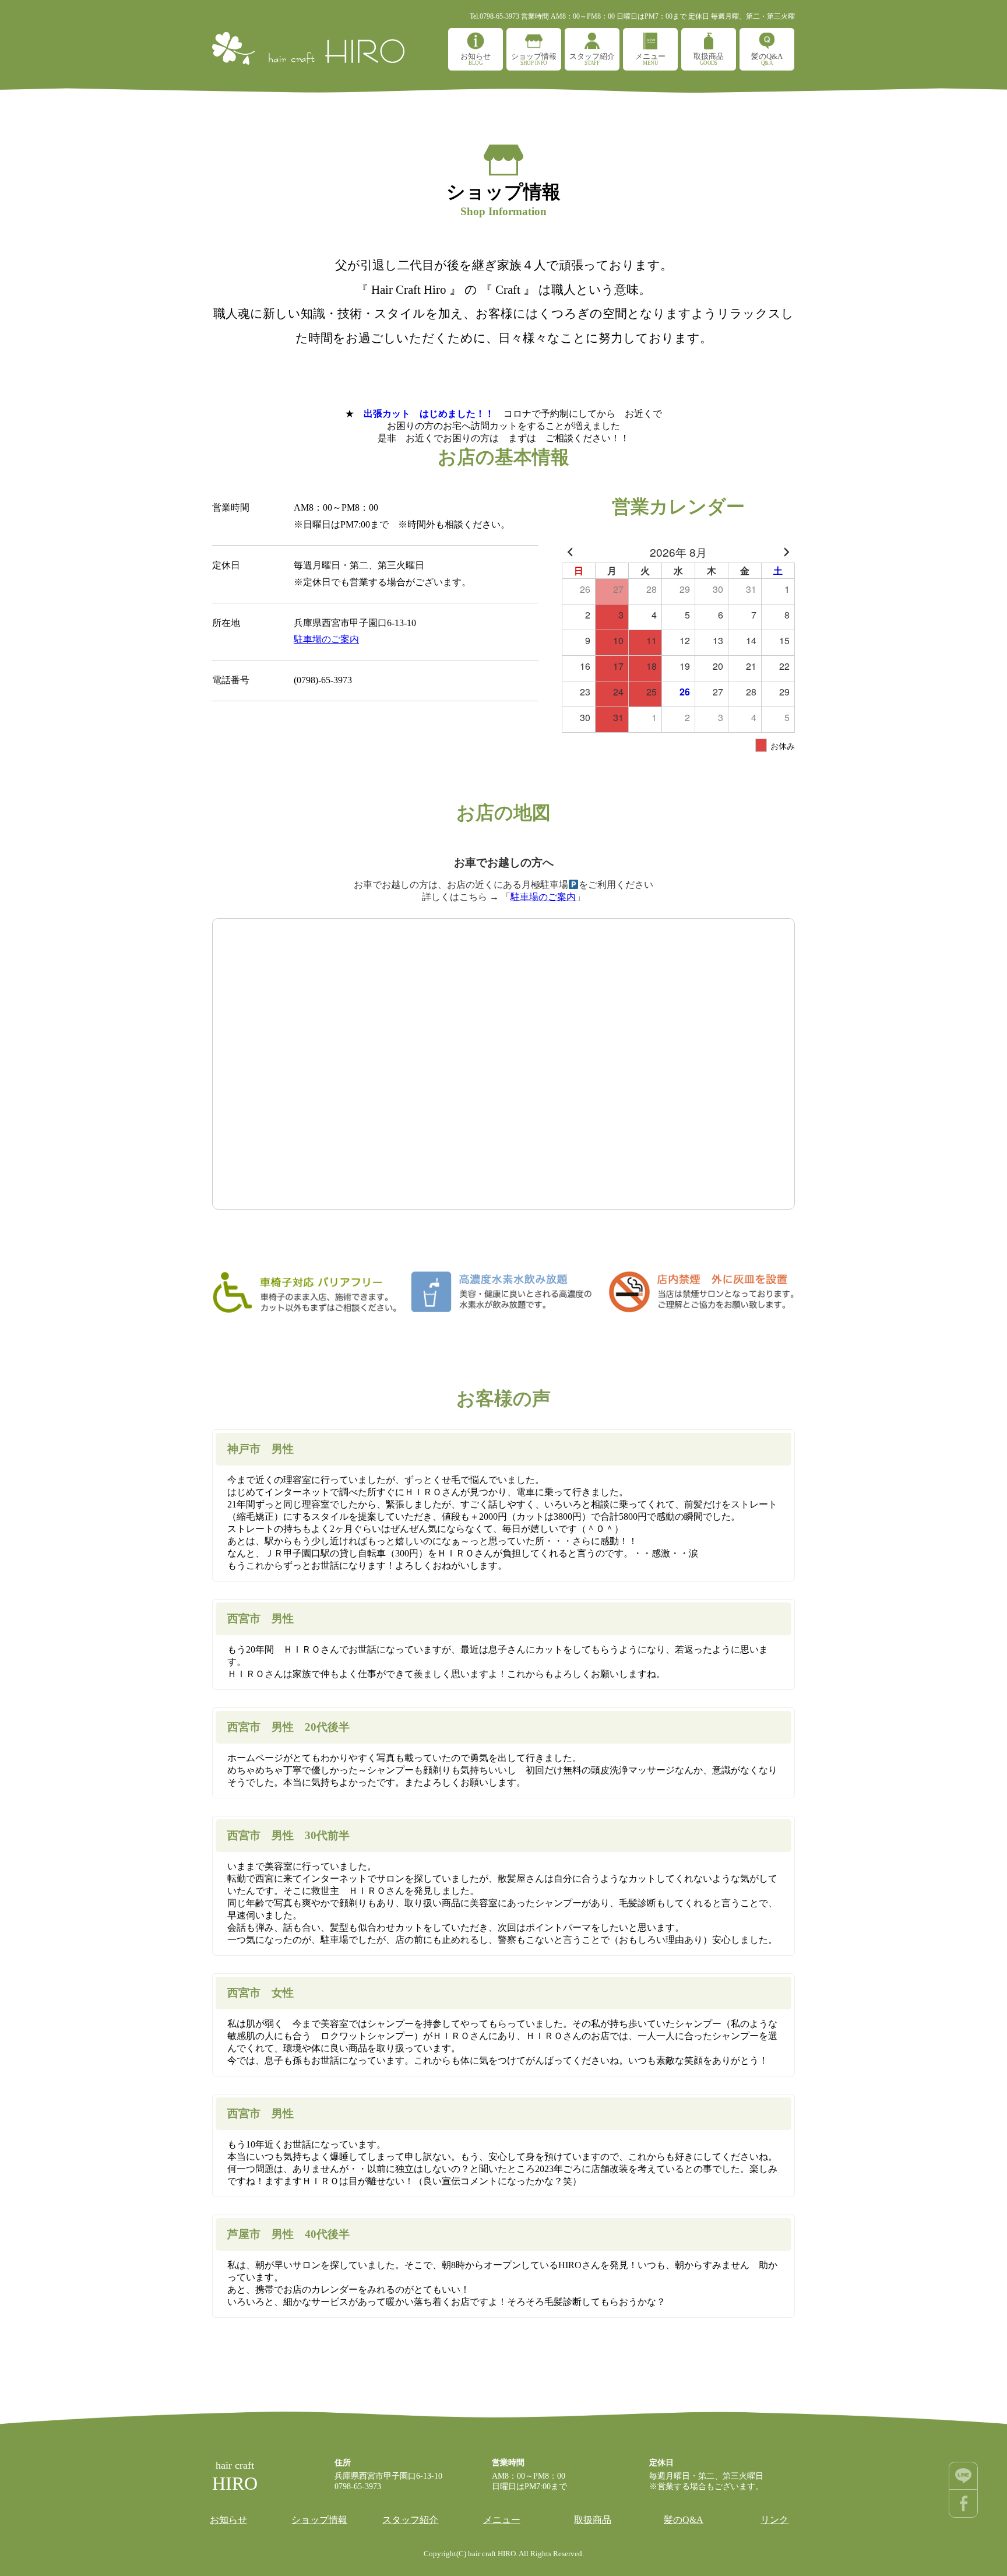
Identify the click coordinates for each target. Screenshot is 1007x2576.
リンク (774, 2520)
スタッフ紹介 (592, 59)
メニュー (650, 59)
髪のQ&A (767, 59)
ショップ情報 (534, 59)
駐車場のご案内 (326, 639)
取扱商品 (709, 59)
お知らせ (476, 59)
